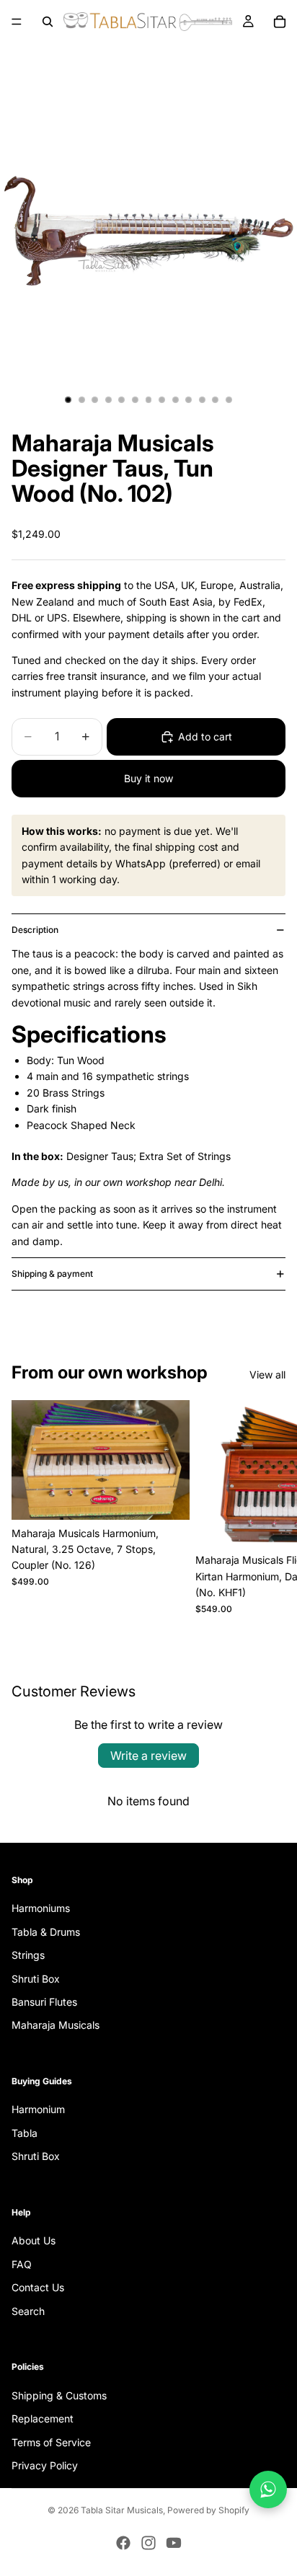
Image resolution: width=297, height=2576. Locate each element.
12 (216, 400)
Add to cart (205, 736)
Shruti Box (36, 1978)
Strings (28, 1955)
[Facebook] (123, 2543)
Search (28, 2311)
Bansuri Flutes (44, 2002)
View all (267, 1375)
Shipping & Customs (59, 2395)
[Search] (48, 22)
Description (35, 930)
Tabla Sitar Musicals (122, 2510)
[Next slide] (270, 1512)
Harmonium (38, 2109)
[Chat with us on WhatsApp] (268, 2489)
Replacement (43, 2418)
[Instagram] (148, 2543)
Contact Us (38, 2287)
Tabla (25, 2133)
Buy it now (148, 778)
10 (189, 400)
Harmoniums (41, 1908)
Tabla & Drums (46, 1932)
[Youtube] (174, 2543)
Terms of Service (51, 2442)
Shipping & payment (52, 1274)
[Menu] (17, 22)
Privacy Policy (45, 2465)
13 (229, 400)
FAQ (22, 2264)
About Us (34, 2240)
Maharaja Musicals (56, 2025)
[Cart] (280, 22)
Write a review (148, 1756)
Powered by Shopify (208, 2510)
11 (202, 400)
